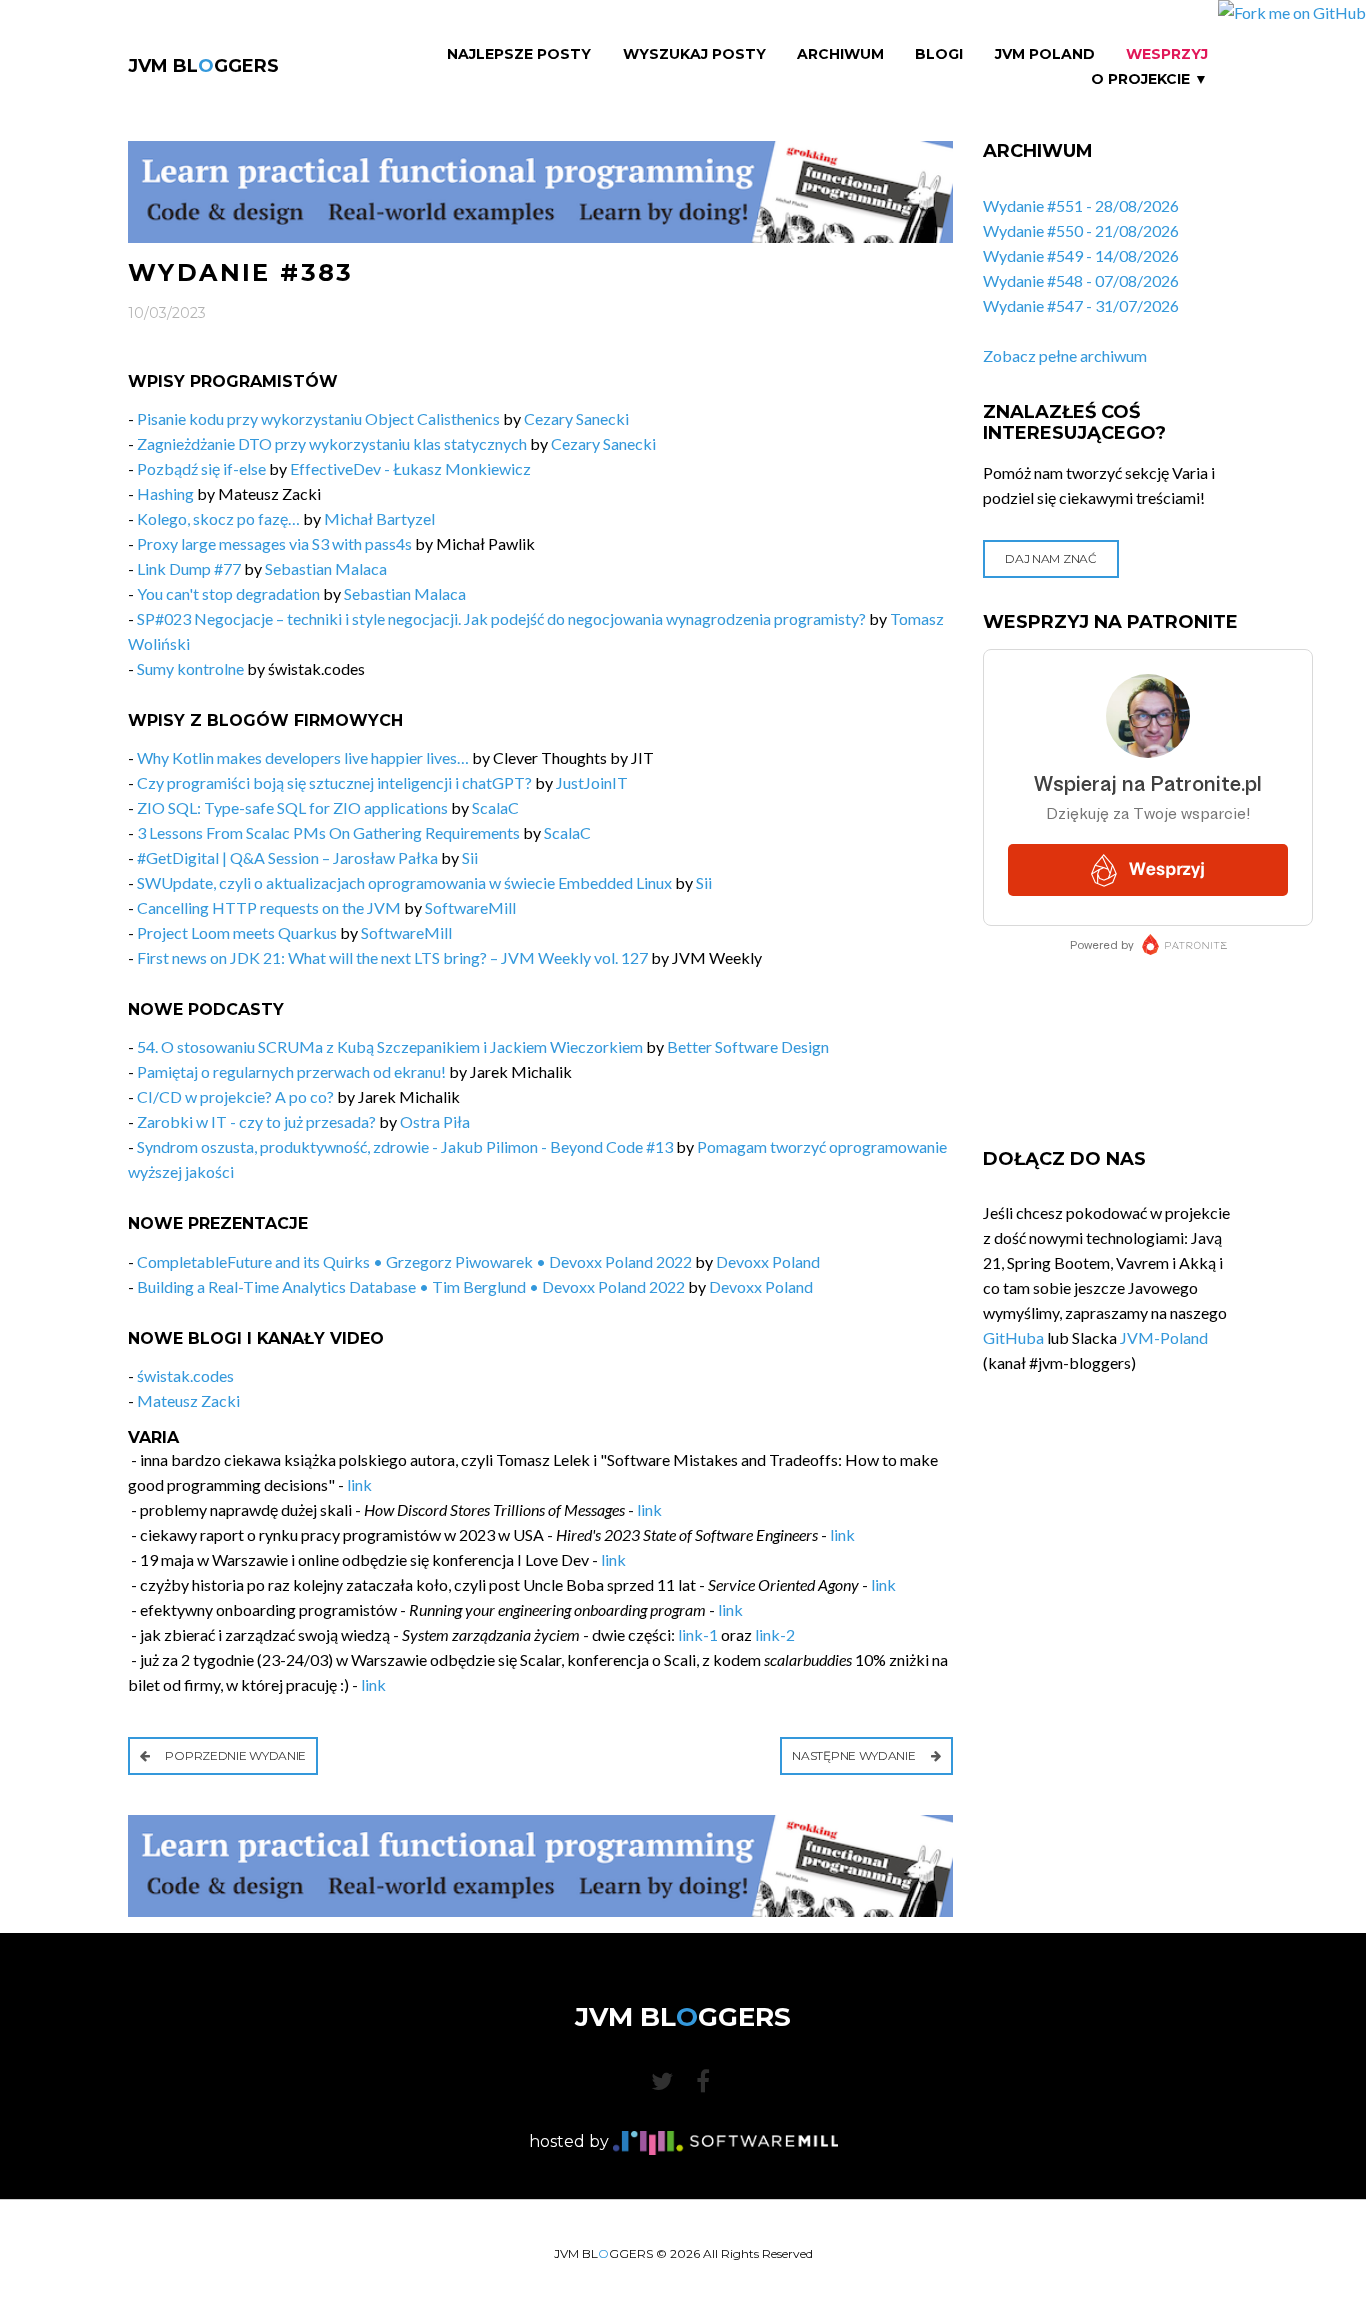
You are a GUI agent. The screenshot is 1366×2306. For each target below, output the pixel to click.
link (359, 1484)
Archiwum (840, 54)
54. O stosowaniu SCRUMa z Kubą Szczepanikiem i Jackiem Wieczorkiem (390, 1046)
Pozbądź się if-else (201, 468)
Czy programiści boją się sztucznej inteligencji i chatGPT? (334, 782)
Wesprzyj (1167, 54)
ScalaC (495, 807)
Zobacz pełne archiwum (1065, 355)
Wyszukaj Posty (694, 54)
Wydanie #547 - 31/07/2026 (1081, 305)
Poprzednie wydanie (234, 1755)
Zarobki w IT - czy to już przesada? (256, 1121)
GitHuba (1013, 1337)
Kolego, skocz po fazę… (218, 518)
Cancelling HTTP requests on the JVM (269, 907)
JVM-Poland (1164, 1337)
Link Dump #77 (189, 568)
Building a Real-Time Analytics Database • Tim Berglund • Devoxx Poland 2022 (411, 1286)
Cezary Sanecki (576, 418)
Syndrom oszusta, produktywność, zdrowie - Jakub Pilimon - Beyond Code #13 (405, 1146)
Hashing (165, 493)
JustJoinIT (592, 782)
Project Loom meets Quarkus (237, 932)
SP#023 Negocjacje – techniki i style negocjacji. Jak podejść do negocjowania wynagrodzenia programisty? (501, 618)
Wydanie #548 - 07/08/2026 (1081, 280)
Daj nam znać (1050, 558)
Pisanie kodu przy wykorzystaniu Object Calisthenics (318, 418)
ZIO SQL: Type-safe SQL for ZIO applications (292, 807)
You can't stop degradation (228, 593)
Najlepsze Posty (519, 54)
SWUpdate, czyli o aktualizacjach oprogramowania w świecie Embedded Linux (404, 882)
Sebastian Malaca (326, 568)
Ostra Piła (435, 1121)
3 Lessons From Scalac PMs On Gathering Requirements (328, 832)
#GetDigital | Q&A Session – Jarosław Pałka (287, 857)
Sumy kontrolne (190, 668)
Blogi (939, 54)
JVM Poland (1045, 54)
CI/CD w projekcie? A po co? (235, 1096)
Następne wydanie (855, 1755)
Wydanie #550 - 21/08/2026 (1081, 230)
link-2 (775, 1634)
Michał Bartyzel (379, 518)
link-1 (698, 1634)
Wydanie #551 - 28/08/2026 (1081, 205)
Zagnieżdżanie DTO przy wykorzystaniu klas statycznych (332, 443)
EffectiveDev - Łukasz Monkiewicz (410, 468)
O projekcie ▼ (1149, 79)
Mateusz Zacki (188, 1400)
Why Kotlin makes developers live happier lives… (303, 757)
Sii (470, 857)
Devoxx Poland (768, 1261)
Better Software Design (748, 1046)
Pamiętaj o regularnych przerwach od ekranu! (291, 1071)
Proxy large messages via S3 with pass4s (274, 543)
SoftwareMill (470, 907)
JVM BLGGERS (203, 66)
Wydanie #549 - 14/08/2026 (1081, 255)
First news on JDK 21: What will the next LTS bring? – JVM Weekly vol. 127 (392, 957)
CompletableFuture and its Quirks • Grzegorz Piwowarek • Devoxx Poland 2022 (414, 1261)
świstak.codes (185, 1375)
